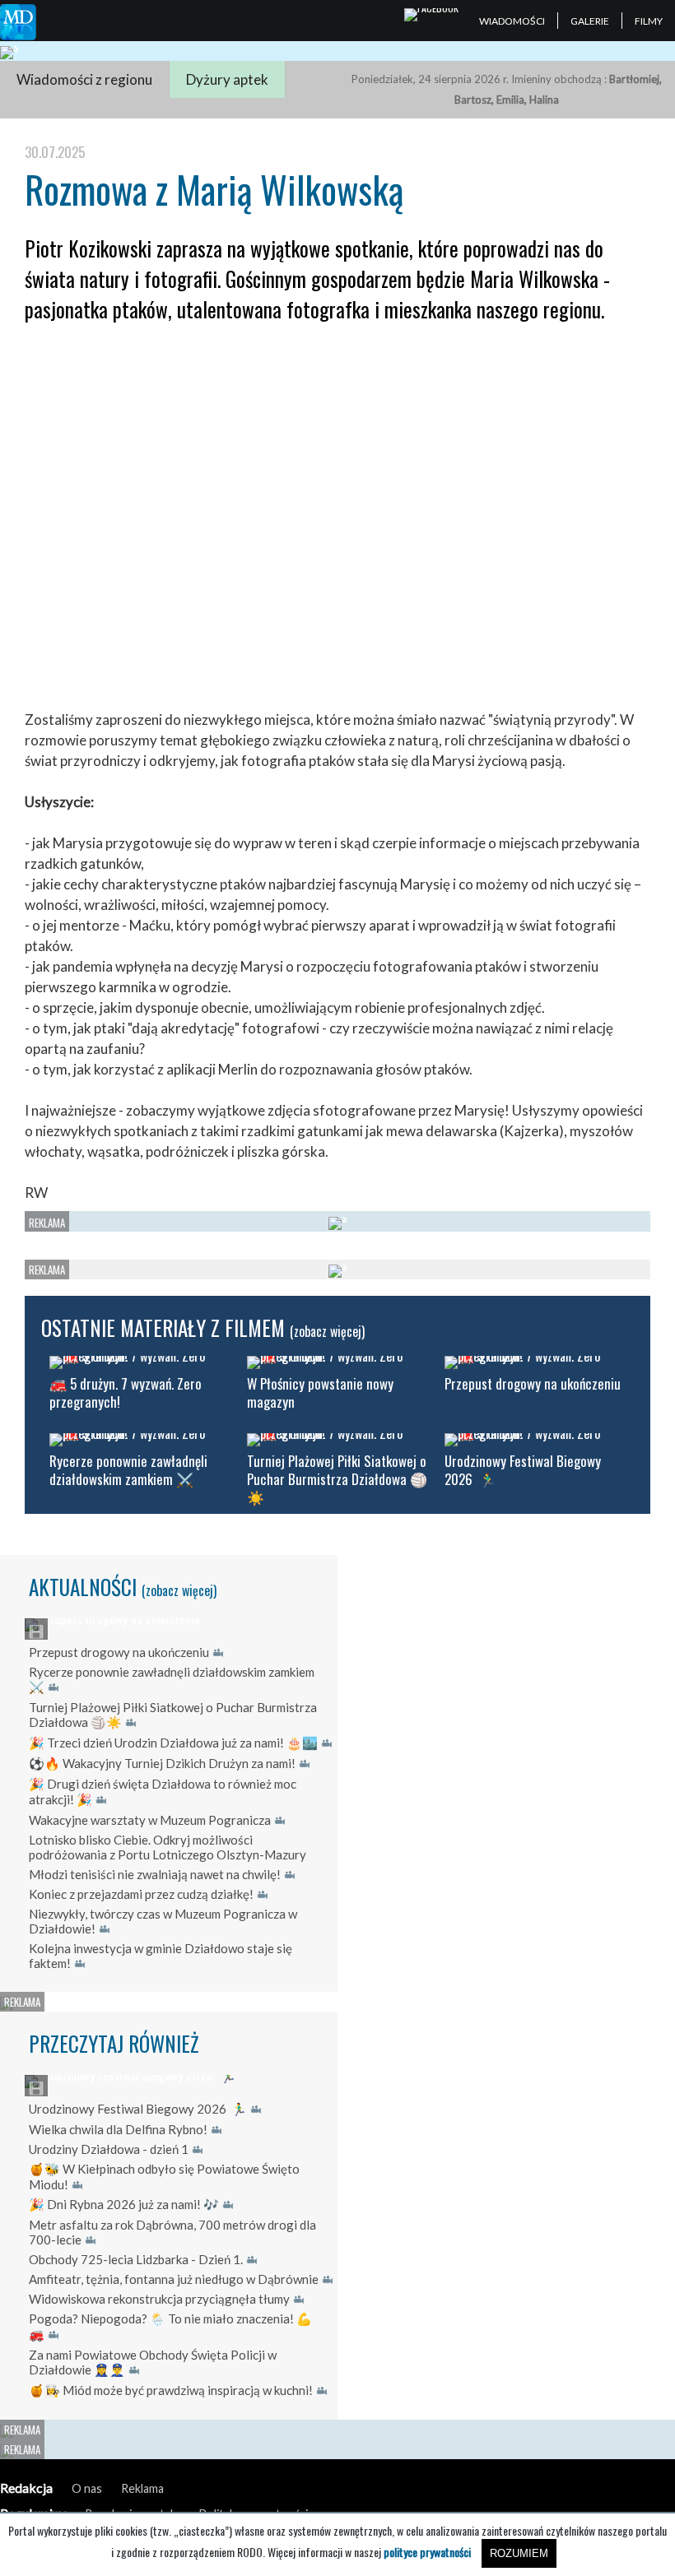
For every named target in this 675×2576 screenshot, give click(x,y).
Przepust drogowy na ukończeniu (119, 1652)
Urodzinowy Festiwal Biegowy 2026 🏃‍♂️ (138, 2109)
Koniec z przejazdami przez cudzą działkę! (141, 1894)
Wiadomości (512, 21)
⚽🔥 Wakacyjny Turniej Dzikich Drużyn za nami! (162, 1763)
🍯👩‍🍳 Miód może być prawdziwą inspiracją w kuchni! (171, 2390)
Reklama (142, 2488)
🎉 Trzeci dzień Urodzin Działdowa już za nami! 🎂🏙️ (173, 1743)
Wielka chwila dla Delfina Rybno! (118, 2129)
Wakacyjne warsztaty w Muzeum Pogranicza (150, 1820)
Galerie (590, 21)
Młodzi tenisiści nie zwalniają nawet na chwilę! (155, 1874)
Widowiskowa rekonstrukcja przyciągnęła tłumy (159, 2299)
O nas (87, 2488)
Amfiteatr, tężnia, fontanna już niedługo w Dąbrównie (174, 2279)
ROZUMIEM (519, 2553)
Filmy (649, 21)
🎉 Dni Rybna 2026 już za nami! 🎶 (124, 2204)
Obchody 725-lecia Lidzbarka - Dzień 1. (136, 2259)
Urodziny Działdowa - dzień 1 (109, 2149)
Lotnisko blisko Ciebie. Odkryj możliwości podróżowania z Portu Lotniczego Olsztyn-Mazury (168, 1847)
